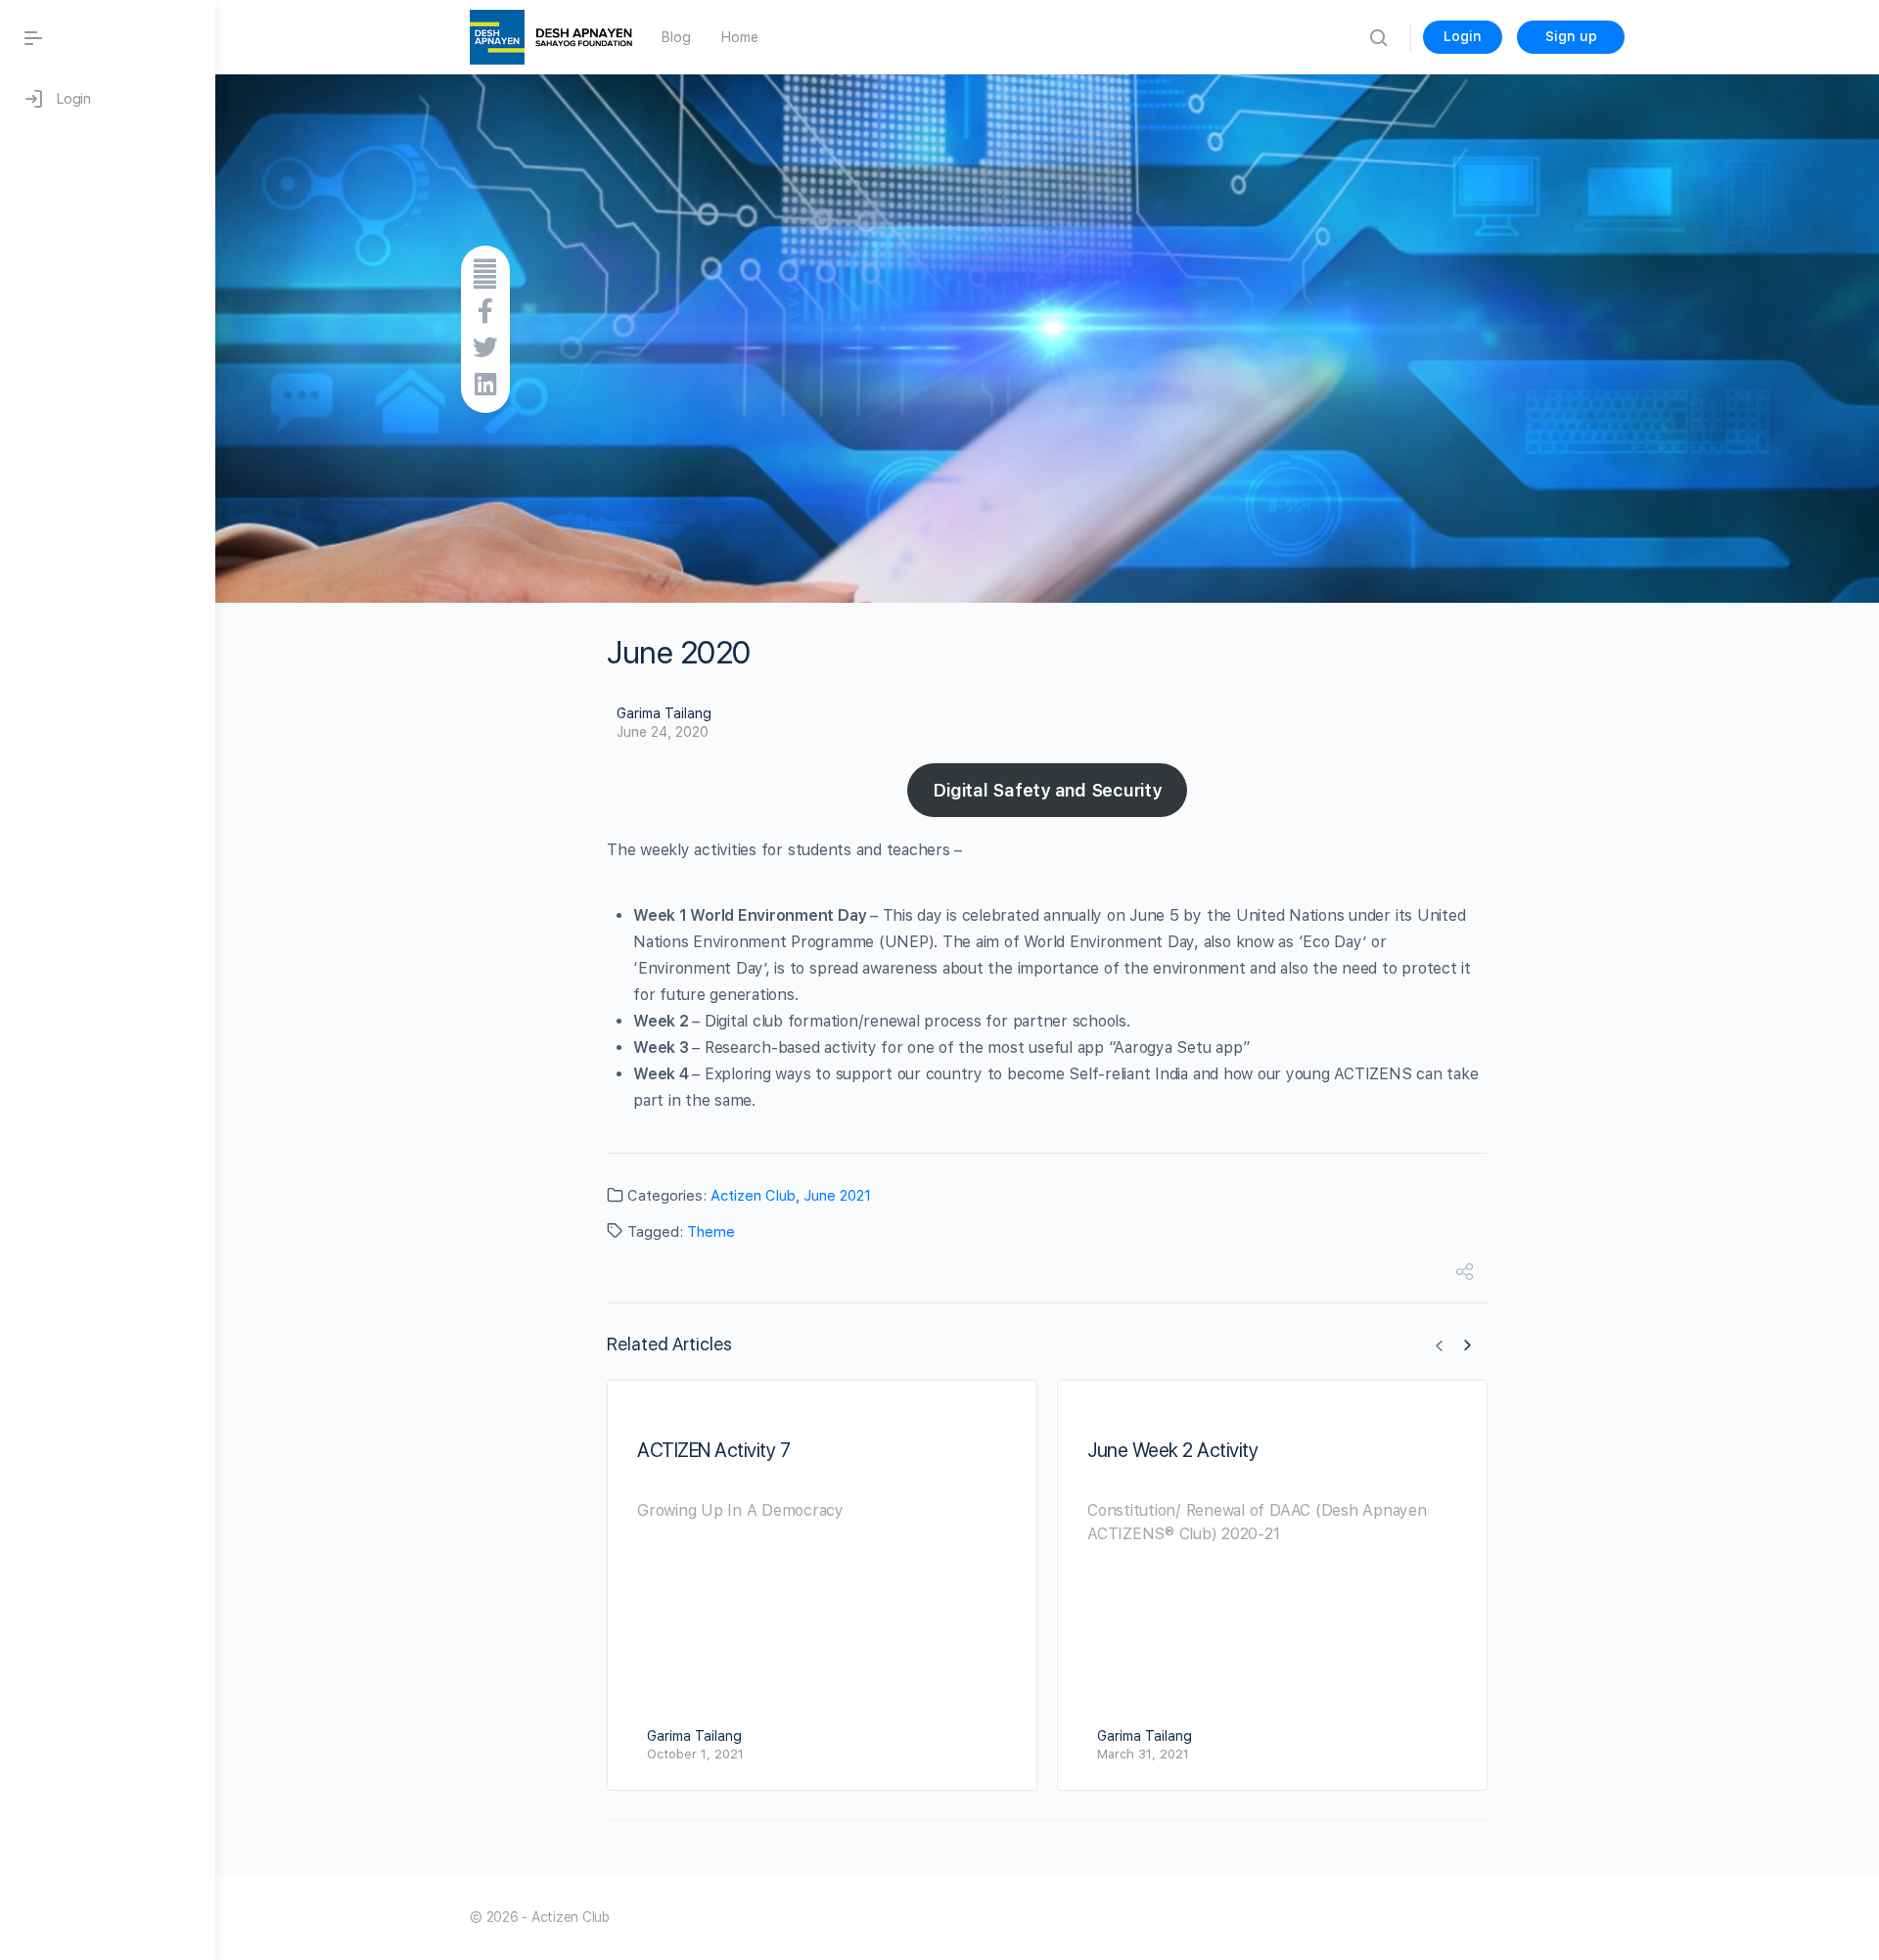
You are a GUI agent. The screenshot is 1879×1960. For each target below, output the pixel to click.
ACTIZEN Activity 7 (713, 1450)
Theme (711, 1232)
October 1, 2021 (695, 1754)
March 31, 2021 (1143, 1754)
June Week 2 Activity (1172, 1450)
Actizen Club (753, 1196)
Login (1463, 36)
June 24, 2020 (663, 732)
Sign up (1571, 36)
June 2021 (837, 1196)
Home (739, 37)
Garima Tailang (664, 713)
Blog (676, 37)
